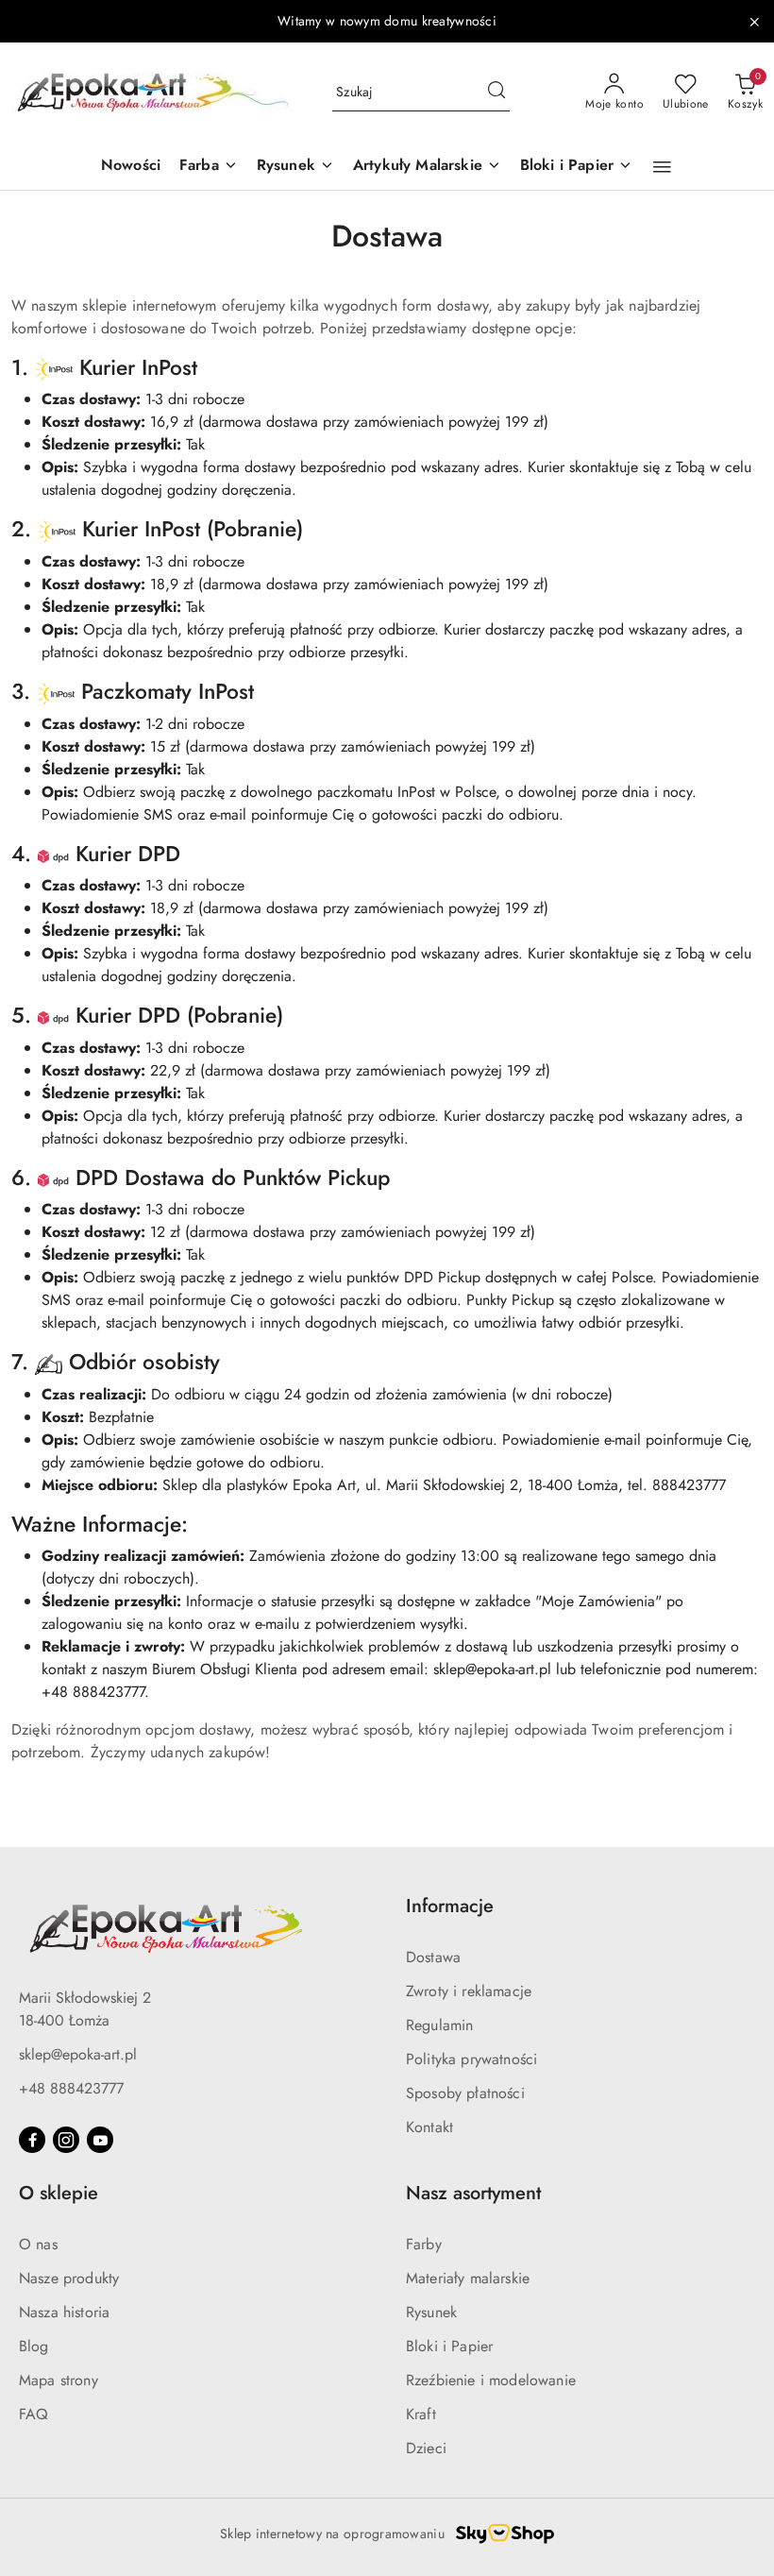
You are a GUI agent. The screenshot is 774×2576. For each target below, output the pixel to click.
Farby (424, 2244)
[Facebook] (32, 2140)
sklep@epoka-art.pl (78, 2054)
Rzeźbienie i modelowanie (491, 2380)
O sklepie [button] (59, 2193)
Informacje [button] (450, 1906)
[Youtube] (100, 2140)
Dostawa (433, 1957)
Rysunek (431, 2312)
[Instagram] (66, 2140)
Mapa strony (59, 2380)
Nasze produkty (69, 2278)
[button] (662, 167)
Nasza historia (64, 2312)
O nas (38, 2244)
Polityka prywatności (471, 2059)
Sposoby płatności (465, 2093)
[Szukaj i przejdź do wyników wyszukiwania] (496, 93)
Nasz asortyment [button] (473, 2193)
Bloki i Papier (449, 2346)
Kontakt (429, 2127)
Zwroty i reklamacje (469, 1991)
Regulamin (439, 2025)
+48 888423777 (71, 2088)
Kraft (421, 2414)
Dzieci (426, 2448)
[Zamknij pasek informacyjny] (754, 22)
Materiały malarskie (468, 2278)
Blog (34, 2346)
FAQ (34, 2414)
